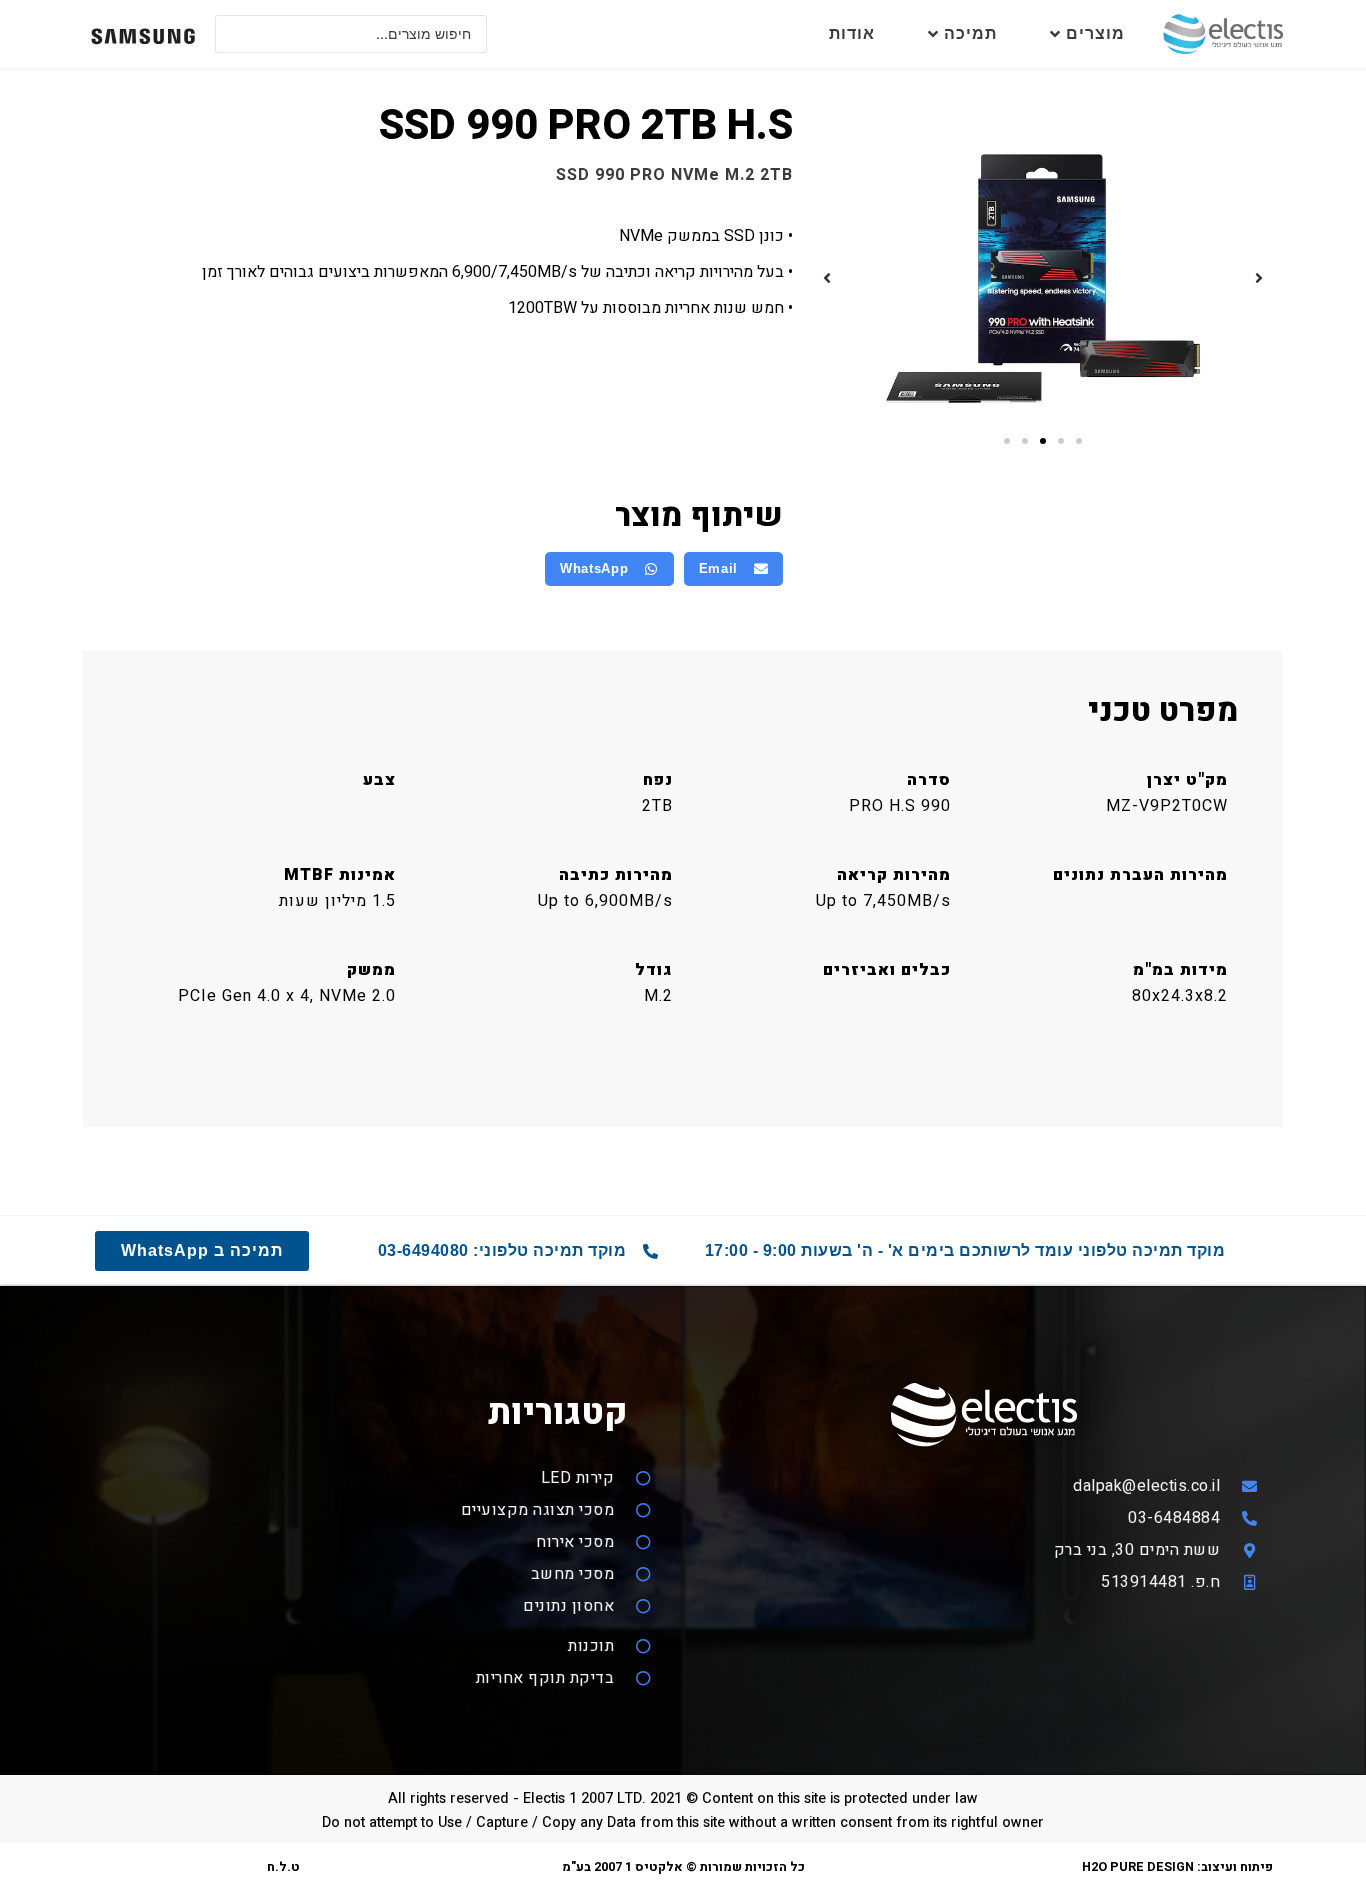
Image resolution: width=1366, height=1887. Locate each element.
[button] (1259, 278)
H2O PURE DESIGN (1138, 1867)
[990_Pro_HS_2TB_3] (1043, 278)
